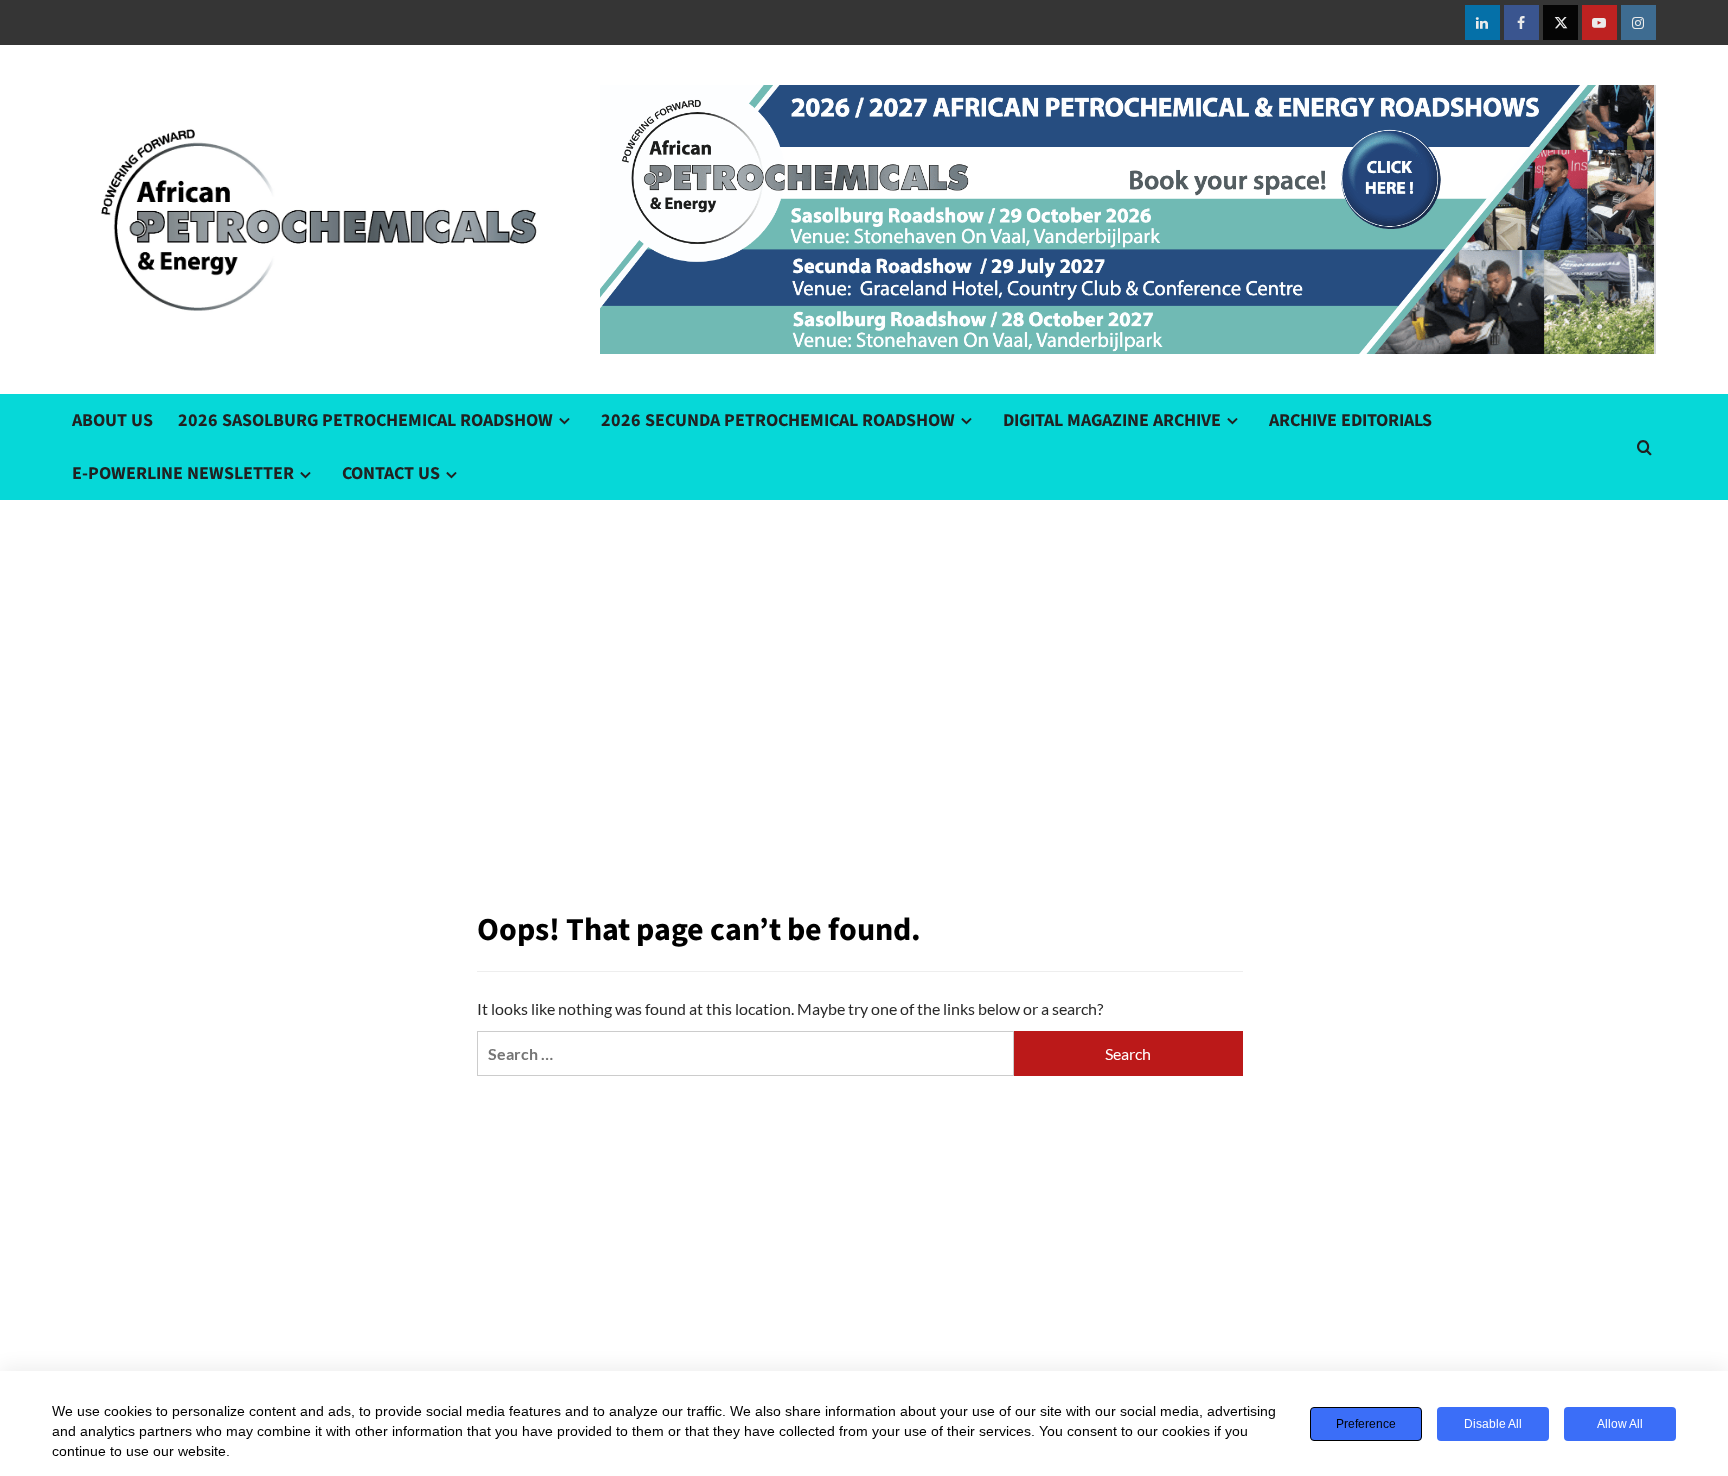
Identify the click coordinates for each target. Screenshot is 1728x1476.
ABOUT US (112, 420)
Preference (1366, 1424)
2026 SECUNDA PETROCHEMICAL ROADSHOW (778, 420)
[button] (1644, 447)
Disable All (1493, 1424)
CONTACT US (391, 473)
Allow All (1620, 1424)
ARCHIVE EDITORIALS (1350, 420)
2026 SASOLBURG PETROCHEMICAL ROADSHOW (365, 420)
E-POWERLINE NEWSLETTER (183, 473)
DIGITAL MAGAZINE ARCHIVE (1112, 420)
